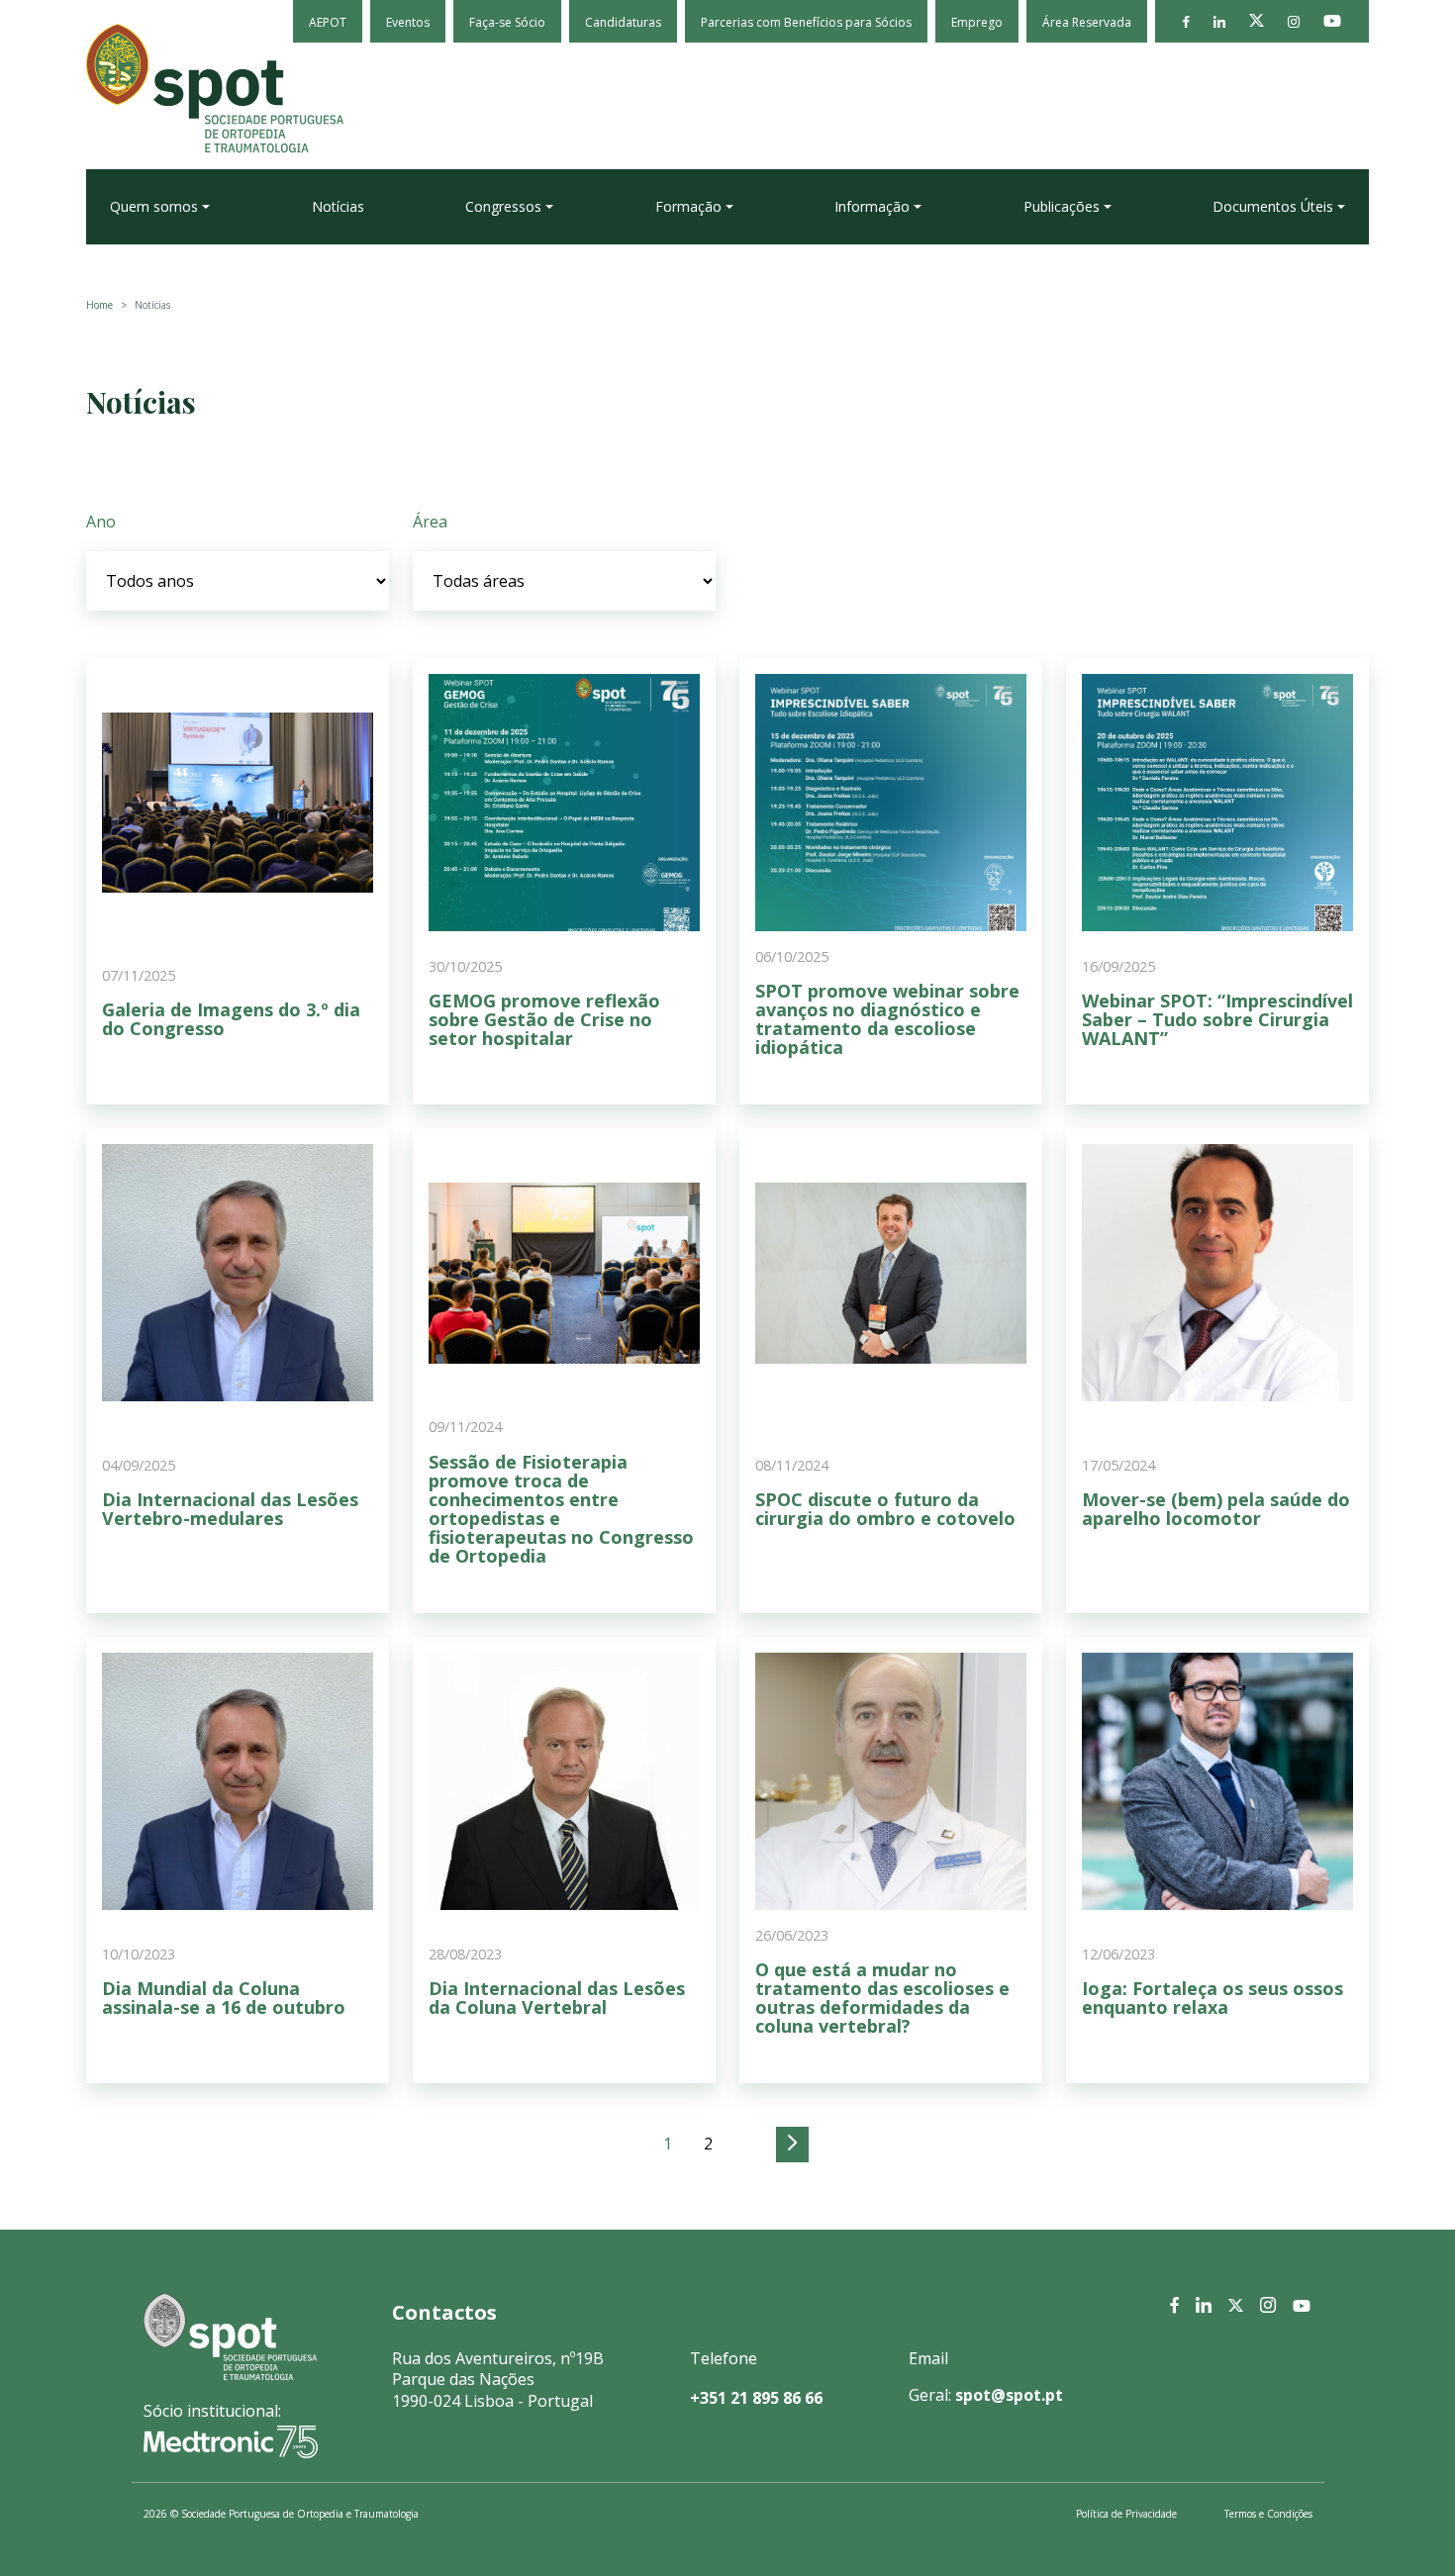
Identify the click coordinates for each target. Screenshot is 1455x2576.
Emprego (977, 22)
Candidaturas (623, 22)
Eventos (408, 22)
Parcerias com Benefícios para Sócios (806, 22)
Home (99, 305)
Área (430, 522)
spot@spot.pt (1009, 2395)
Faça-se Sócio (507, 22)
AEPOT (328, 22)
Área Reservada (1087, 22)
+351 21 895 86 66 (756, 2398)
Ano (101, 522)
